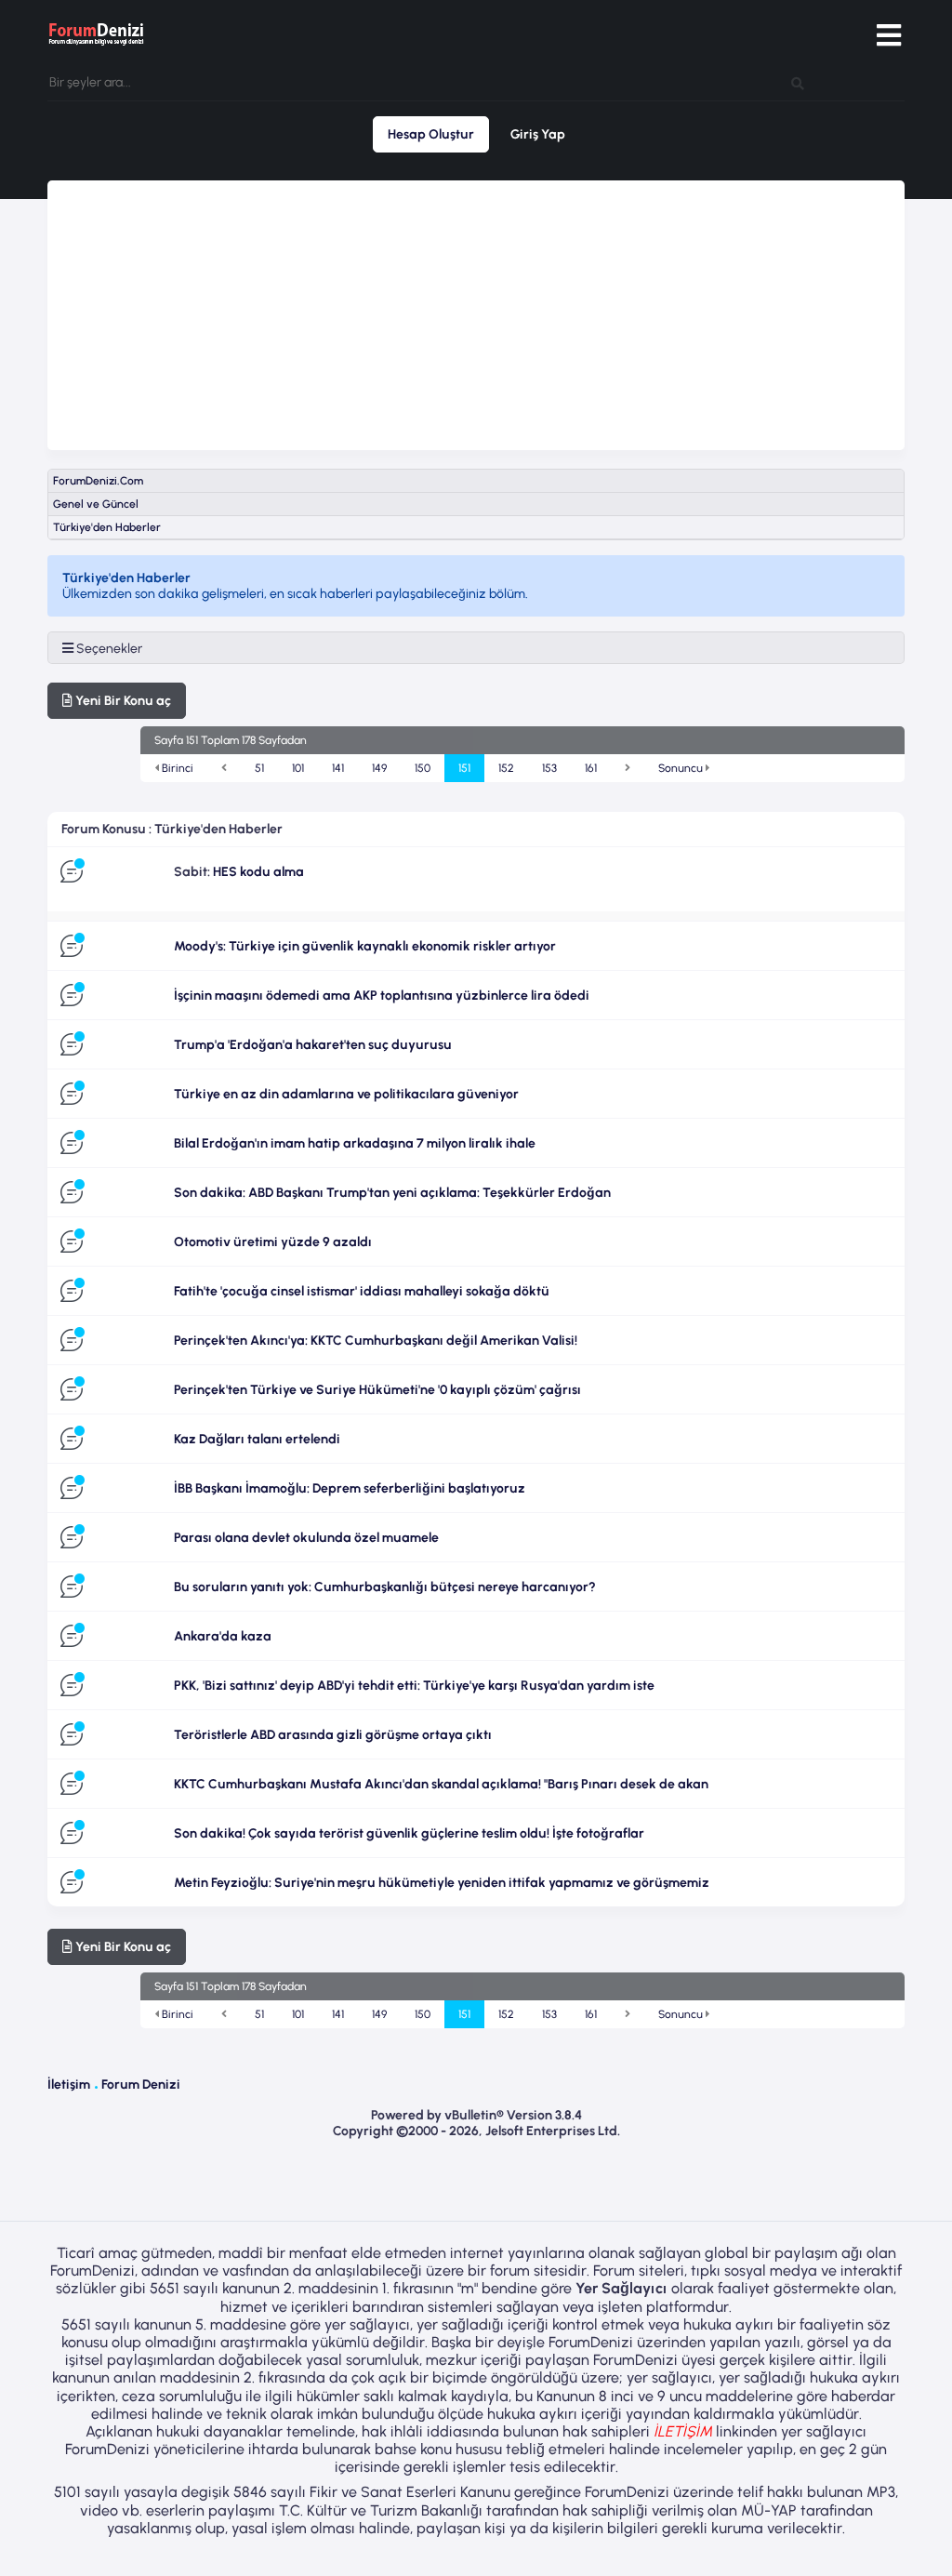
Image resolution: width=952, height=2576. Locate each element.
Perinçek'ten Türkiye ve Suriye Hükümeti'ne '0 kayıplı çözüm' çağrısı (377, 1390)
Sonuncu (682, 768)
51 (259, 768)
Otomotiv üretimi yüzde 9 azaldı (273, 1242)
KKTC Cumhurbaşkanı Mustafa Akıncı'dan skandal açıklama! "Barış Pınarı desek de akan (441, 1784)
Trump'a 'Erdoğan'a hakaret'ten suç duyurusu (313, 1045)
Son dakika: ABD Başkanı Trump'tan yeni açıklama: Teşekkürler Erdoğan (392, 1193)
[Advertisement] (476, 311)
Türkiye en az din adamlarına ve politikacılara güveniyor (346, 1094)
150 (423, 768)
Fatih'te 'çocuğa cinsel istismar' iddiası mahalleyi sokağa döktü (362, 1291)
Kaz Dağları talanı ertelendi (257, 1439)
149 (379, 768)
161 (591, 768)
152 (506, 768)
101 (298, 768)
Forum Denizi (141, 2085)
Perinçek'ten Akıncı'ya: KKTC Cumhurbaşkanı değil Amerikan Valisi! (376, 1341)
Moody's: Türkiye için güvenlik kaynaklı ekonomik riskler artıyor (365, 946)
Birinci (176, 768)
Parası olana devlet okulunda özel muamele (306, 1538)
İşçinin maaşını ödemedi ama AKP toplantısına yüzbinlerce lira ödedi (382, 996)
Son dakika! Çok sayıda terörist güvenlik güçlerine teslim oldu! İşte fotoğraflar (409, 1833)
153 (549, 768)
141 (338, 768)
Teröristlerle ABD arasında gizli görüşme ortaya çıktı (333, 1735)
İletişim (69, 2085)
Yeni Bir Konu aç (122, 701)
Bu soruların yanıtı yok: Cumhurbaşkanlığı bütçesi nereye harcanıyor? (385, 1587)
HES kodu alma (258, 872)
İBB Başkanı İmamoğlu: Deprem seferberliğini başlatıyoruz (350, 1488)
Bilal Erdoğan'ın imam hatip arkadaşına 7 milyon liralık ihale (355, 1143)
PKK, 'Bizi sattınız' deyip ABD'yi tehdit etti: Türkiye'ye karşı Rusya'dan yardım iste (414, 1686)
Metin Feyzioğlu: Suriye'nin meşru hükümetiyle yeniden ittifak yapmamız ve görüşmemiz (442, 1883)
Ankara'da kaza (223, 1636)
